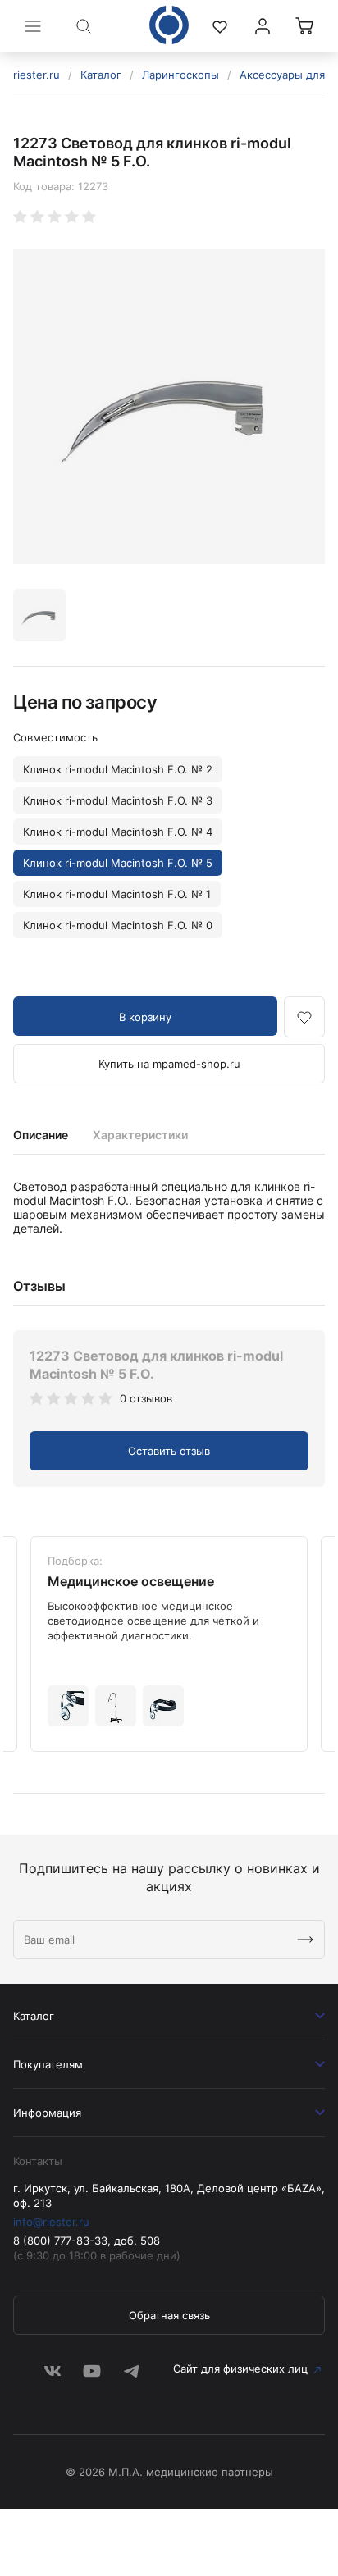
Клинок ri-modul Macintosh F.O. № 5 (118, 863)
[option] (169, 407)
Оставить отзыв (169, 1451)
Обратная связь (169, 2315)
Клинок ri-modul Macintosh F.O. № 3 (118, 800)
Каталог (101, 75)
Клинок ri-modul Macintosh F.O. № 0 (118, 925)
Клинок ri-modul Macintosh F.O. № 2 (118, 769)
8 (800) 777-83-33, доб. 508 (87, 2241)
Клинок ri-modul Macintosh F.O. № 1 (117, 894)
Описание (41, 1135)
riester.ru (37, 75)
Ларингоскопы (180, 75)
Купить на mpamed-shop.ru (169, 1064)
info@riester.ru (51, 2222)
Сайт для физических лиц (240, 2369)
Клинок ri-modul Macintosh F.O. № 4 (118, 832)
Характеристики (140, 1135)
